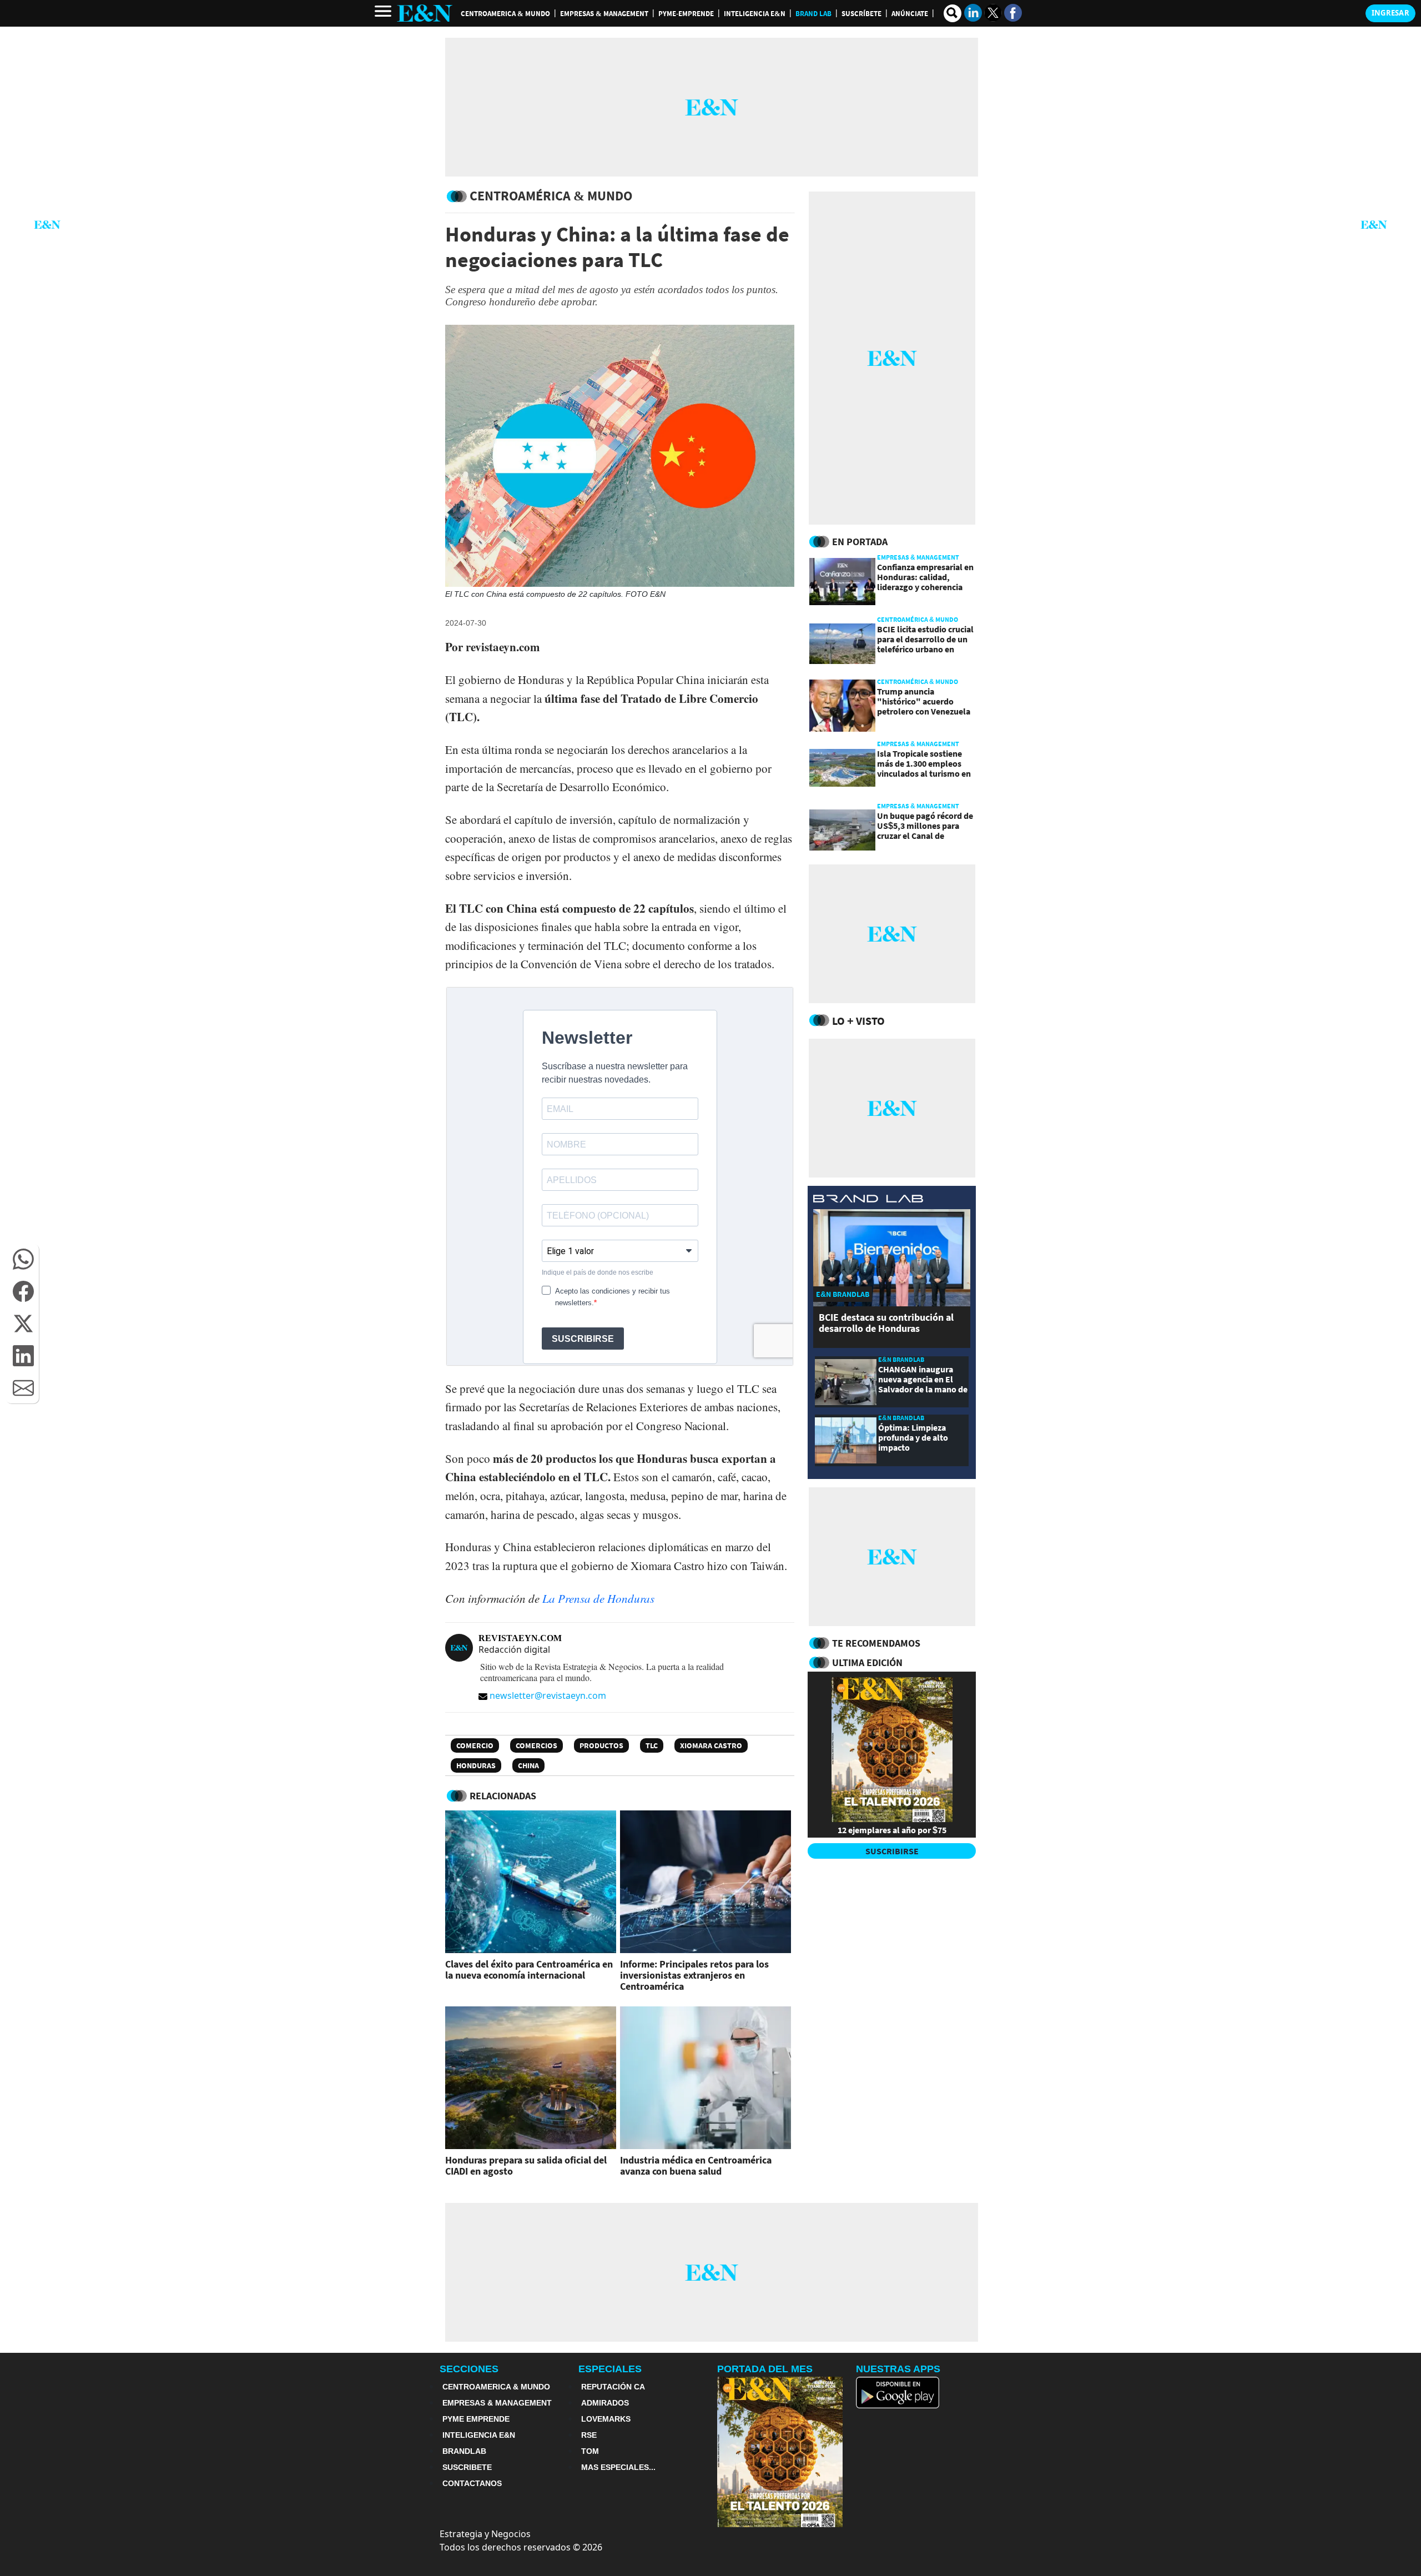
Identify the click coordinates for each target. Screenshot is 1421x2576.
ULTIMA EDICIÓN (867, 1662)
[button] (23, 1259)
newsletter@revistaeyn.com (548, 1695)
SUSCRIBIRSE (892, 1851)
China (528, 1765)
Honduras (476, 1765)
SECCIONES (469, 2369)
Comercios (536, 1745)
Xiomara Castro (711, 1745)
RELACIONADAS (503, 1796)
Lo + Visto (858, 1021)
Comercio (475, 1745)
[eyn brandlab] (868, 1200)
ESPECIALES (610, 2369)
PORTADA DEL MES (765, 2369)
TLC (652, 1745)
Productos (601, 1745)
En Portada (860, 542)
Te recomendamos (876, 1643)
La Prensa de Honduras (598, 1598)
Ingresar (1390, 13)
